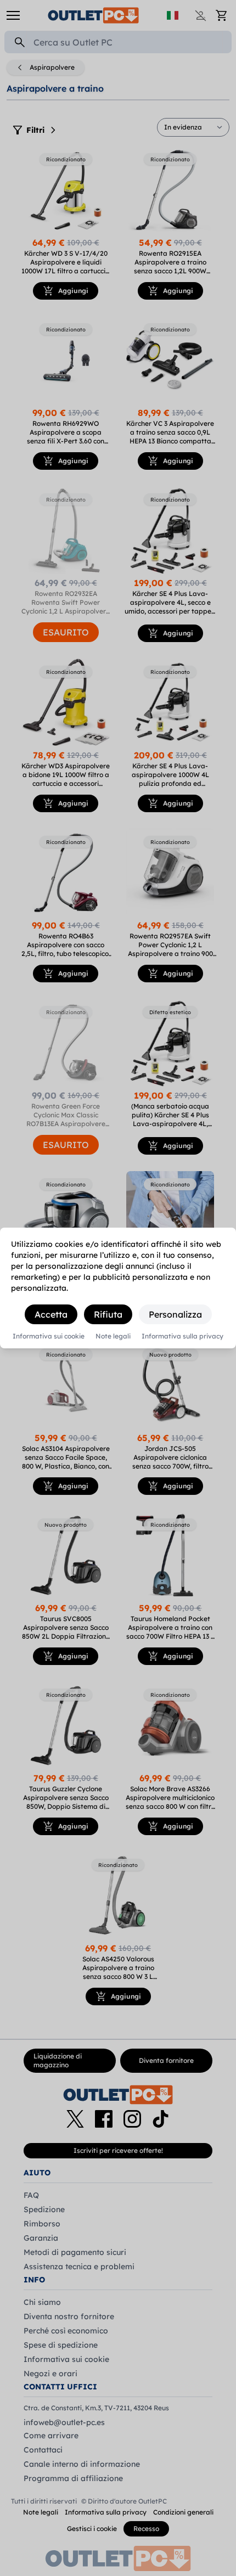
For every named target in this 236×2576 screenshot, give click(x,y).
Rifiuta (108, 1314)
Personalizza (175, 1314)
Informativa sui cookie (49, 1336)
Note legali (113, 1336)
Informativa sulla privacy (182, 1336)
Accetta (51, 1314)
